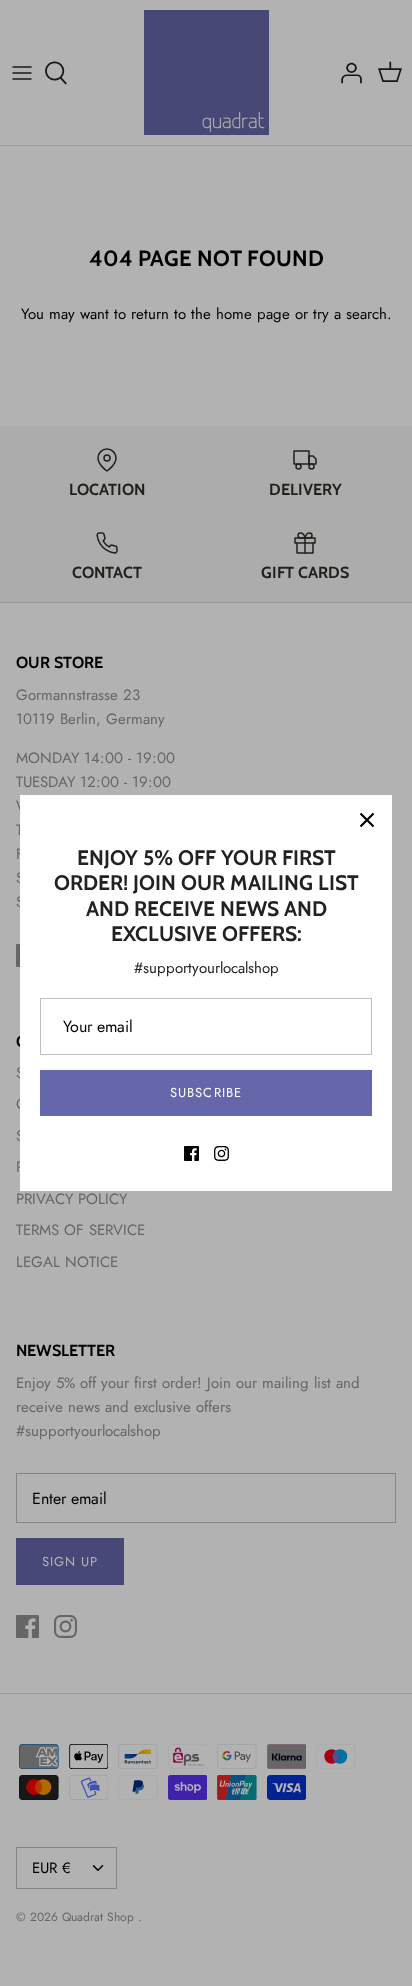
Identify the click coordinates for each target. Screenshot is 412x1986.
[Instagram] (221, 1153)
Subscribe (205, 1092)
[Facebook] (191, 1153)
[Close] (367, 820)
